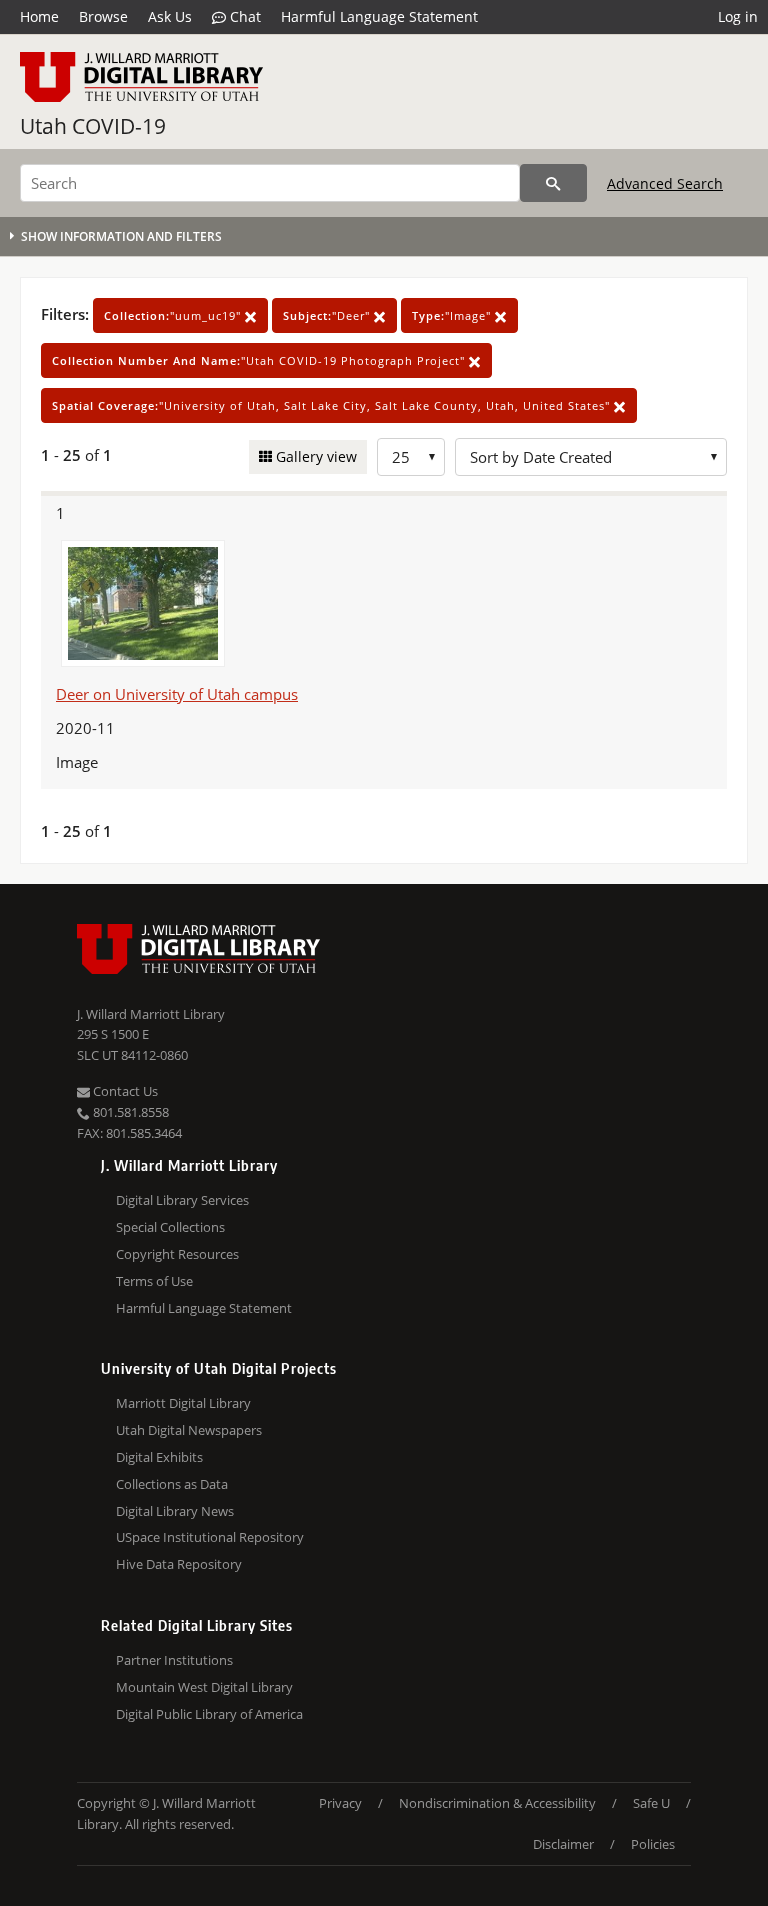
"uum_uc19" (174, 315)
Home (39, 16)
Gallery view (314, 456)
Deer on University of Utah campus (177, 694)
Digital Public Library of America (209, 1714)
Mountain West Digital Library (204, 1687)
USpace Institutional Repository (210, 1537)
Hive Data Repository (179, 1564)
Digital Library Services (182, 1200)
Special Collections (170, 1227)
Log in (738, 16)
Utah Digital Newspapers (189, 1430)
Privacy (340, 1803)
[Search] (553, 183)
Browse (103, 16)
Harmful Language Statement (379, 16)
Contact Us (124, 1091)
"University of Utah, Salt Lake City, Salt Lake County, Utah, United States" (333, 405)
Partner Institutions (174, 1660)
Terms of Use (154, 1281)
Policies (653, 1844)
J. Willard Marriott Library (151, 1014)
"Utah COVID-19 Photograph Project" (260, 360)
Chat (243, 16)
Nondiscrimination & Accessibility (497, 1803)
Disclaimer (563, 1844)
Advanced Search (665, 183)
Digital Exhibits (159, 1457)
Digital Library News (175, 1511)
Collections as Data (172, 1484)
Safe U (651, 1803)
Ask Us (170, 16)
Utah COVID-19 (93, 126)
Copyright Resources (177, 1254)
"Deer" (328, 315)
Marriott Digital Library (183, 1403)
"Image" (453, 315)
